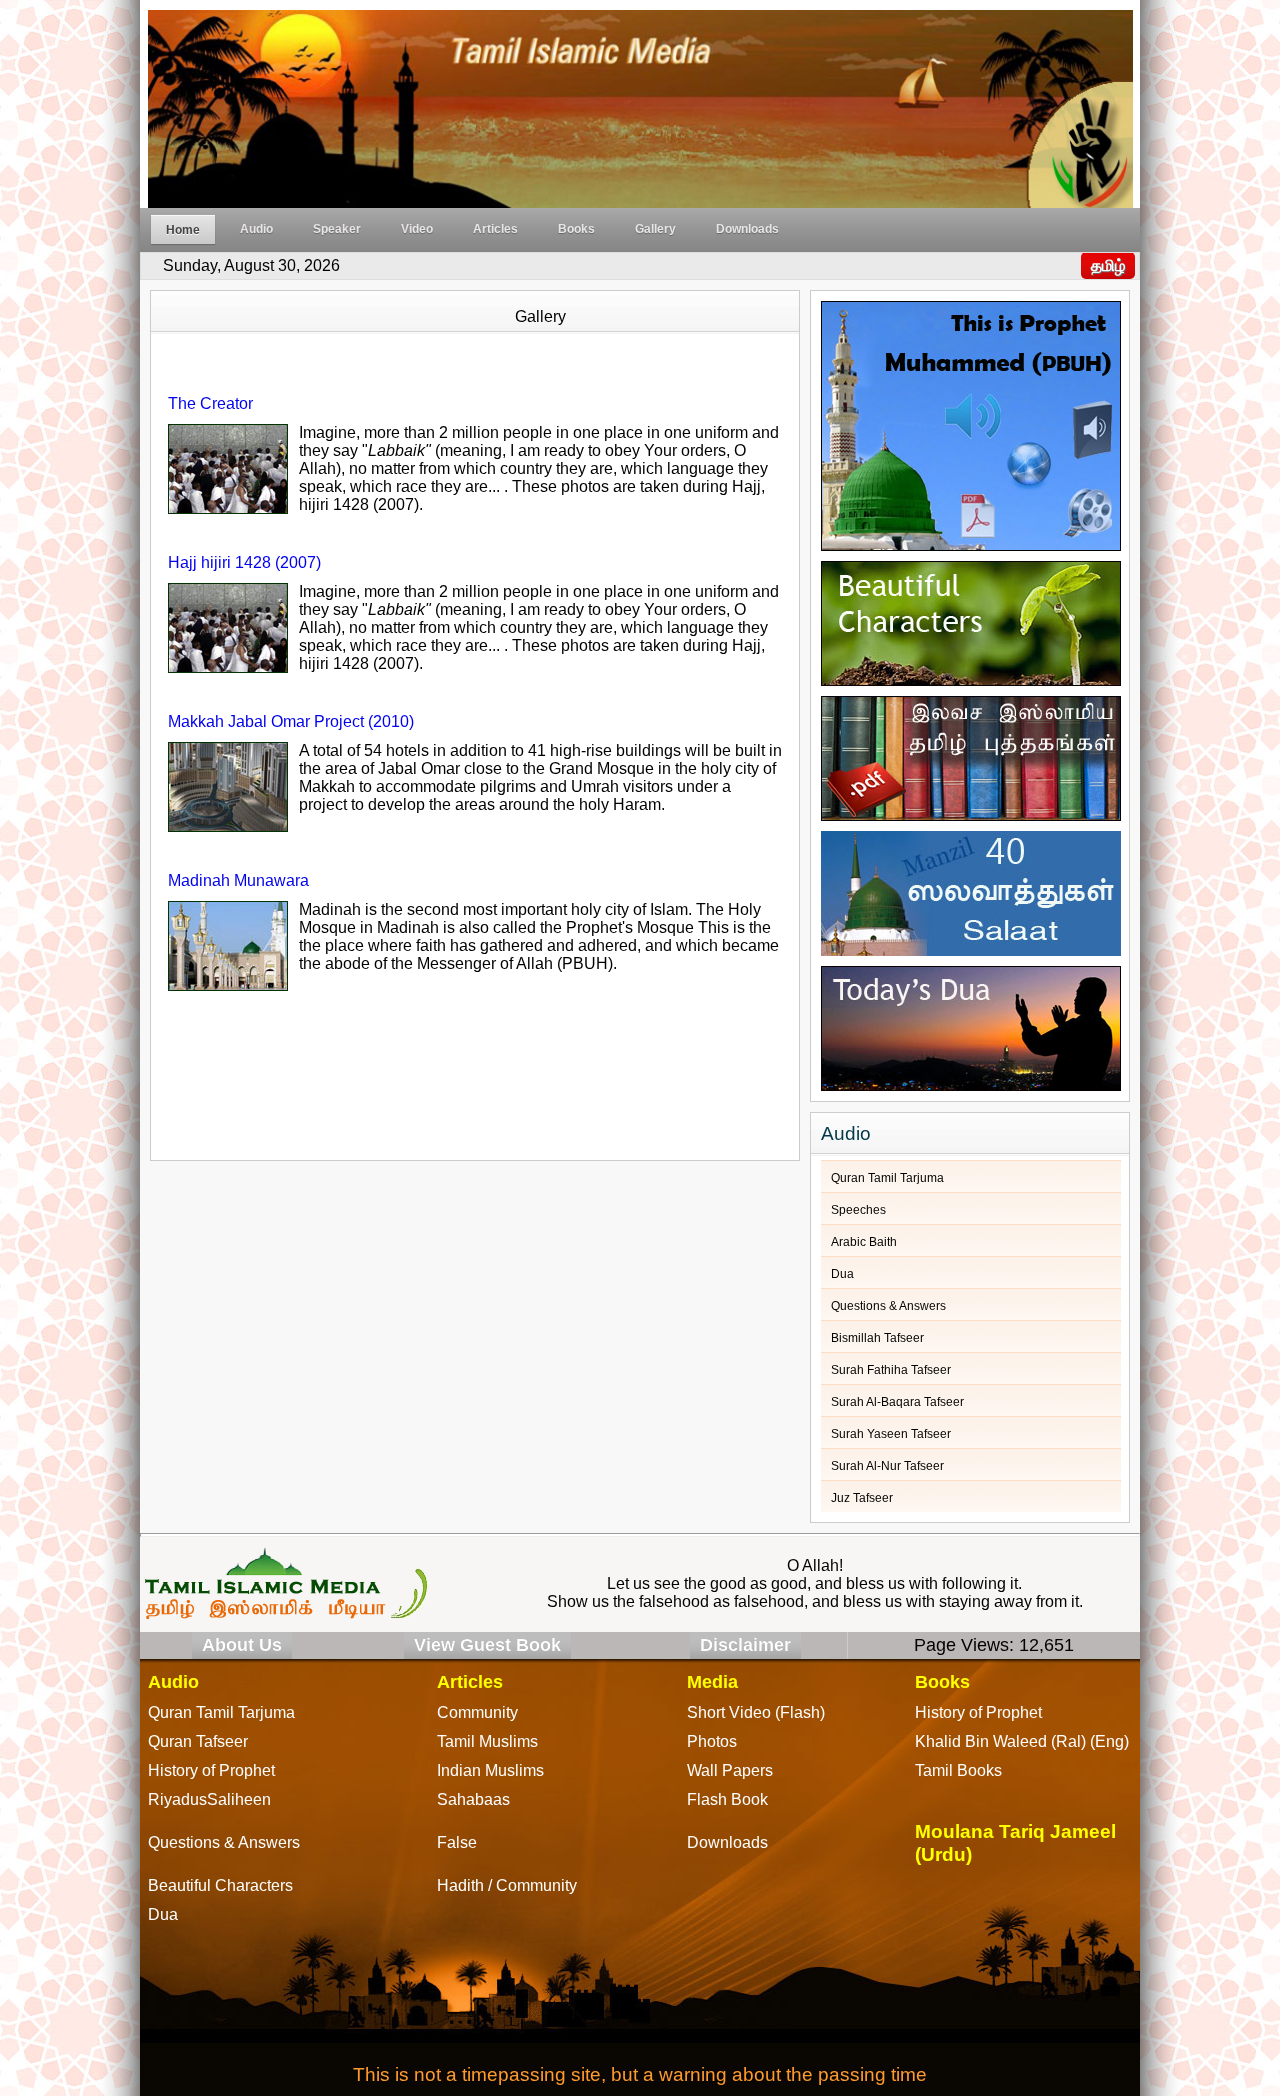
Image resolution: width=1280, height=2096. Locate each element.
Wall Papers (730, 1770)
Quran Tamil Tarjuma (887, 1178)
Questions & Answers (888, 1306)
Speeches (858, 1210)
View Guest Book (487, 1645)
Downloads (747, 229)
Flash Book (727, 1799)
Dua (842, 1274)
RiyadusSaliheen (209, 1799)
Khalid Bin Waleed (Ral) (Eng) (1022, 1741)
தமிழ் (1108, 265)
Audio (256, 229)
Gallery (655, 229)
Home (183, 230)
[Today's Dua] (971, 1024)
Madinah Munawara (238, 880)
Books (576, 229)
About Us (242, 1645)
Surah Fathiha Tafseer (891, 1370)
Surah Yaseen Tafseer (891, 1434)
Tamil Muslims (487, 1741)
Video (417, 229)
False (457, 1842)
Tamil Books (958, 1770)
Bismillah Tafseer (877, 1338)
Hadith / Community (507, 1885)
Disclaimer (745, 1645)
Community (477, 1712)
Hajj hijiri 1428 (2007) (244, 562)
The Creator (210, 403)
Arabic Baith (864, 1242)
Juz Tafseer (862, 1498)
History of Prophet (978, 1712)
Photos (712, 1741)
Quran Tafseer (198, 1741)
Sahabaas (473, 1799)
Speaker (337, 229)
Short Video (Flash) (756, 1712)
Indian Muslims (490, 1770)
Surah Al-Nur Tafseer (887, 1466)
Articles (495, 229)
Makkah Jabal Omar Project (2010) (291, 721)
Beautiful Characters (220, 1885)
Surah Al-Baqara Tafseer (897, 1402)
